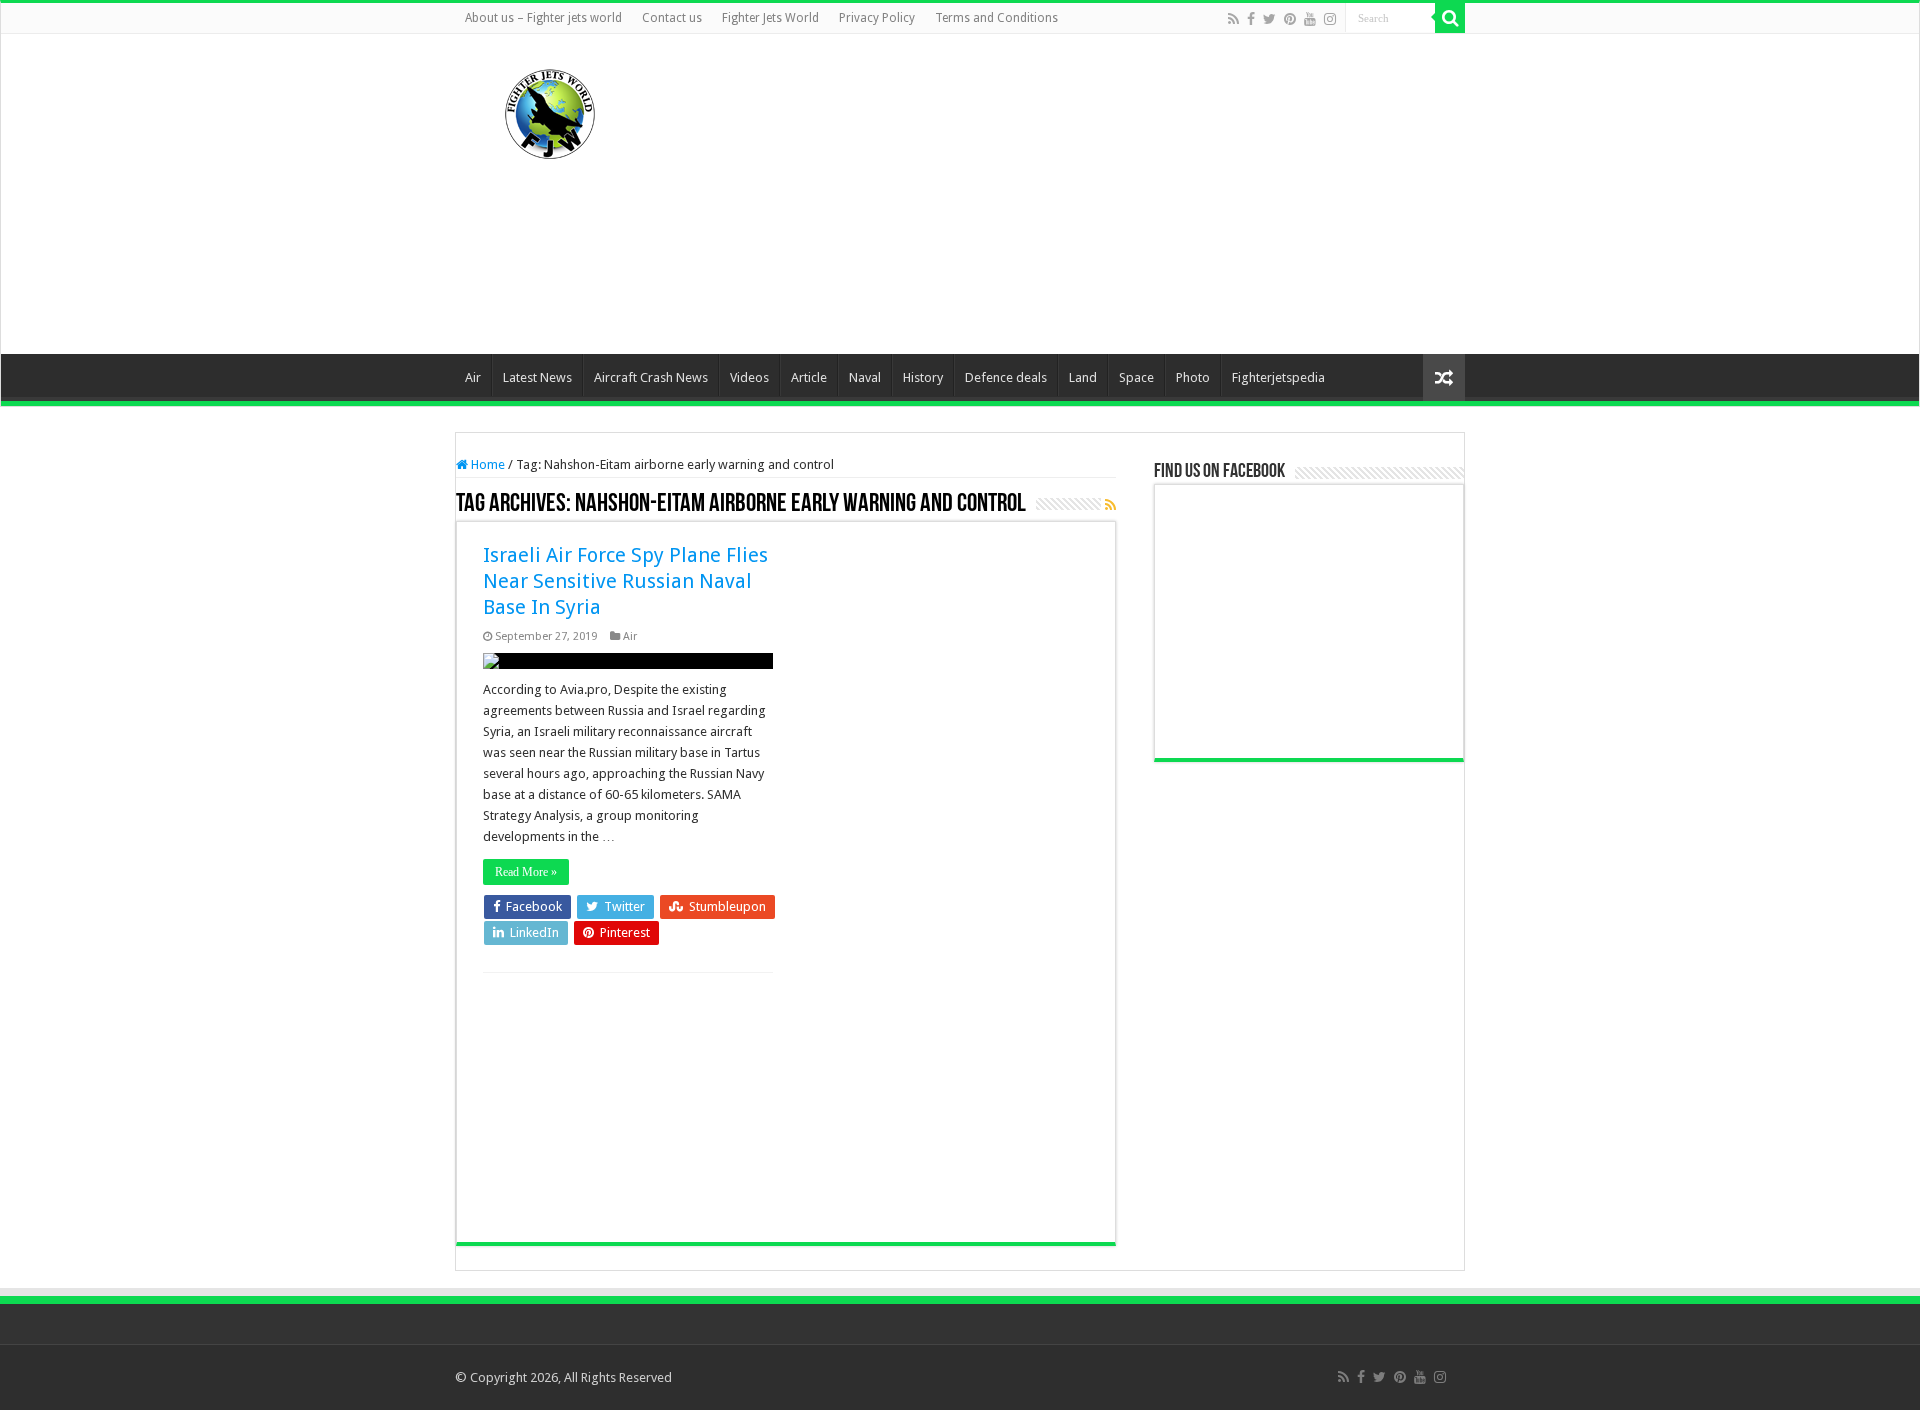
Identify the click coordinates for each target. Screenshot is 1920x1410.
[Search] (1450, 18)
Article (809, 377)
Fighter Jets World (770, 18)
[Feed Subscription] (1110, 505)
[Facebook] (1251, 19)
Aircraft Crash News (651, 377)
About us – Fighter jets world (543, 18)
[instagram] (1330, 19)
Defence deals (1006, 377)
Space (1136, 377)
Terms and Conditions (996, 18)
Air (473, 377)
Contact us (672, 18)
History (923, 377)
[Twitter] (1269, 19)
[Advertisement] (1086, 194)
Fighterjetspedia (1278, 377)
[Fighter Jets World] (550, 110)
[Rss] (1233, 19)
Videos (749, 377)
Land (1083, 377)
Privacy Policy (877, 18)
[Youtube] (1310, 19)
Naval (865, 377)
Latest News (537, 377)
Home (486, 464)
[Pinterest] (1290, 19)
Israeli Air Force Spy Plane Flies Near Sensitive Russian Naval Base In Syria (625, 581)
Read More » (526, 872)
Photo (1193, 377)
